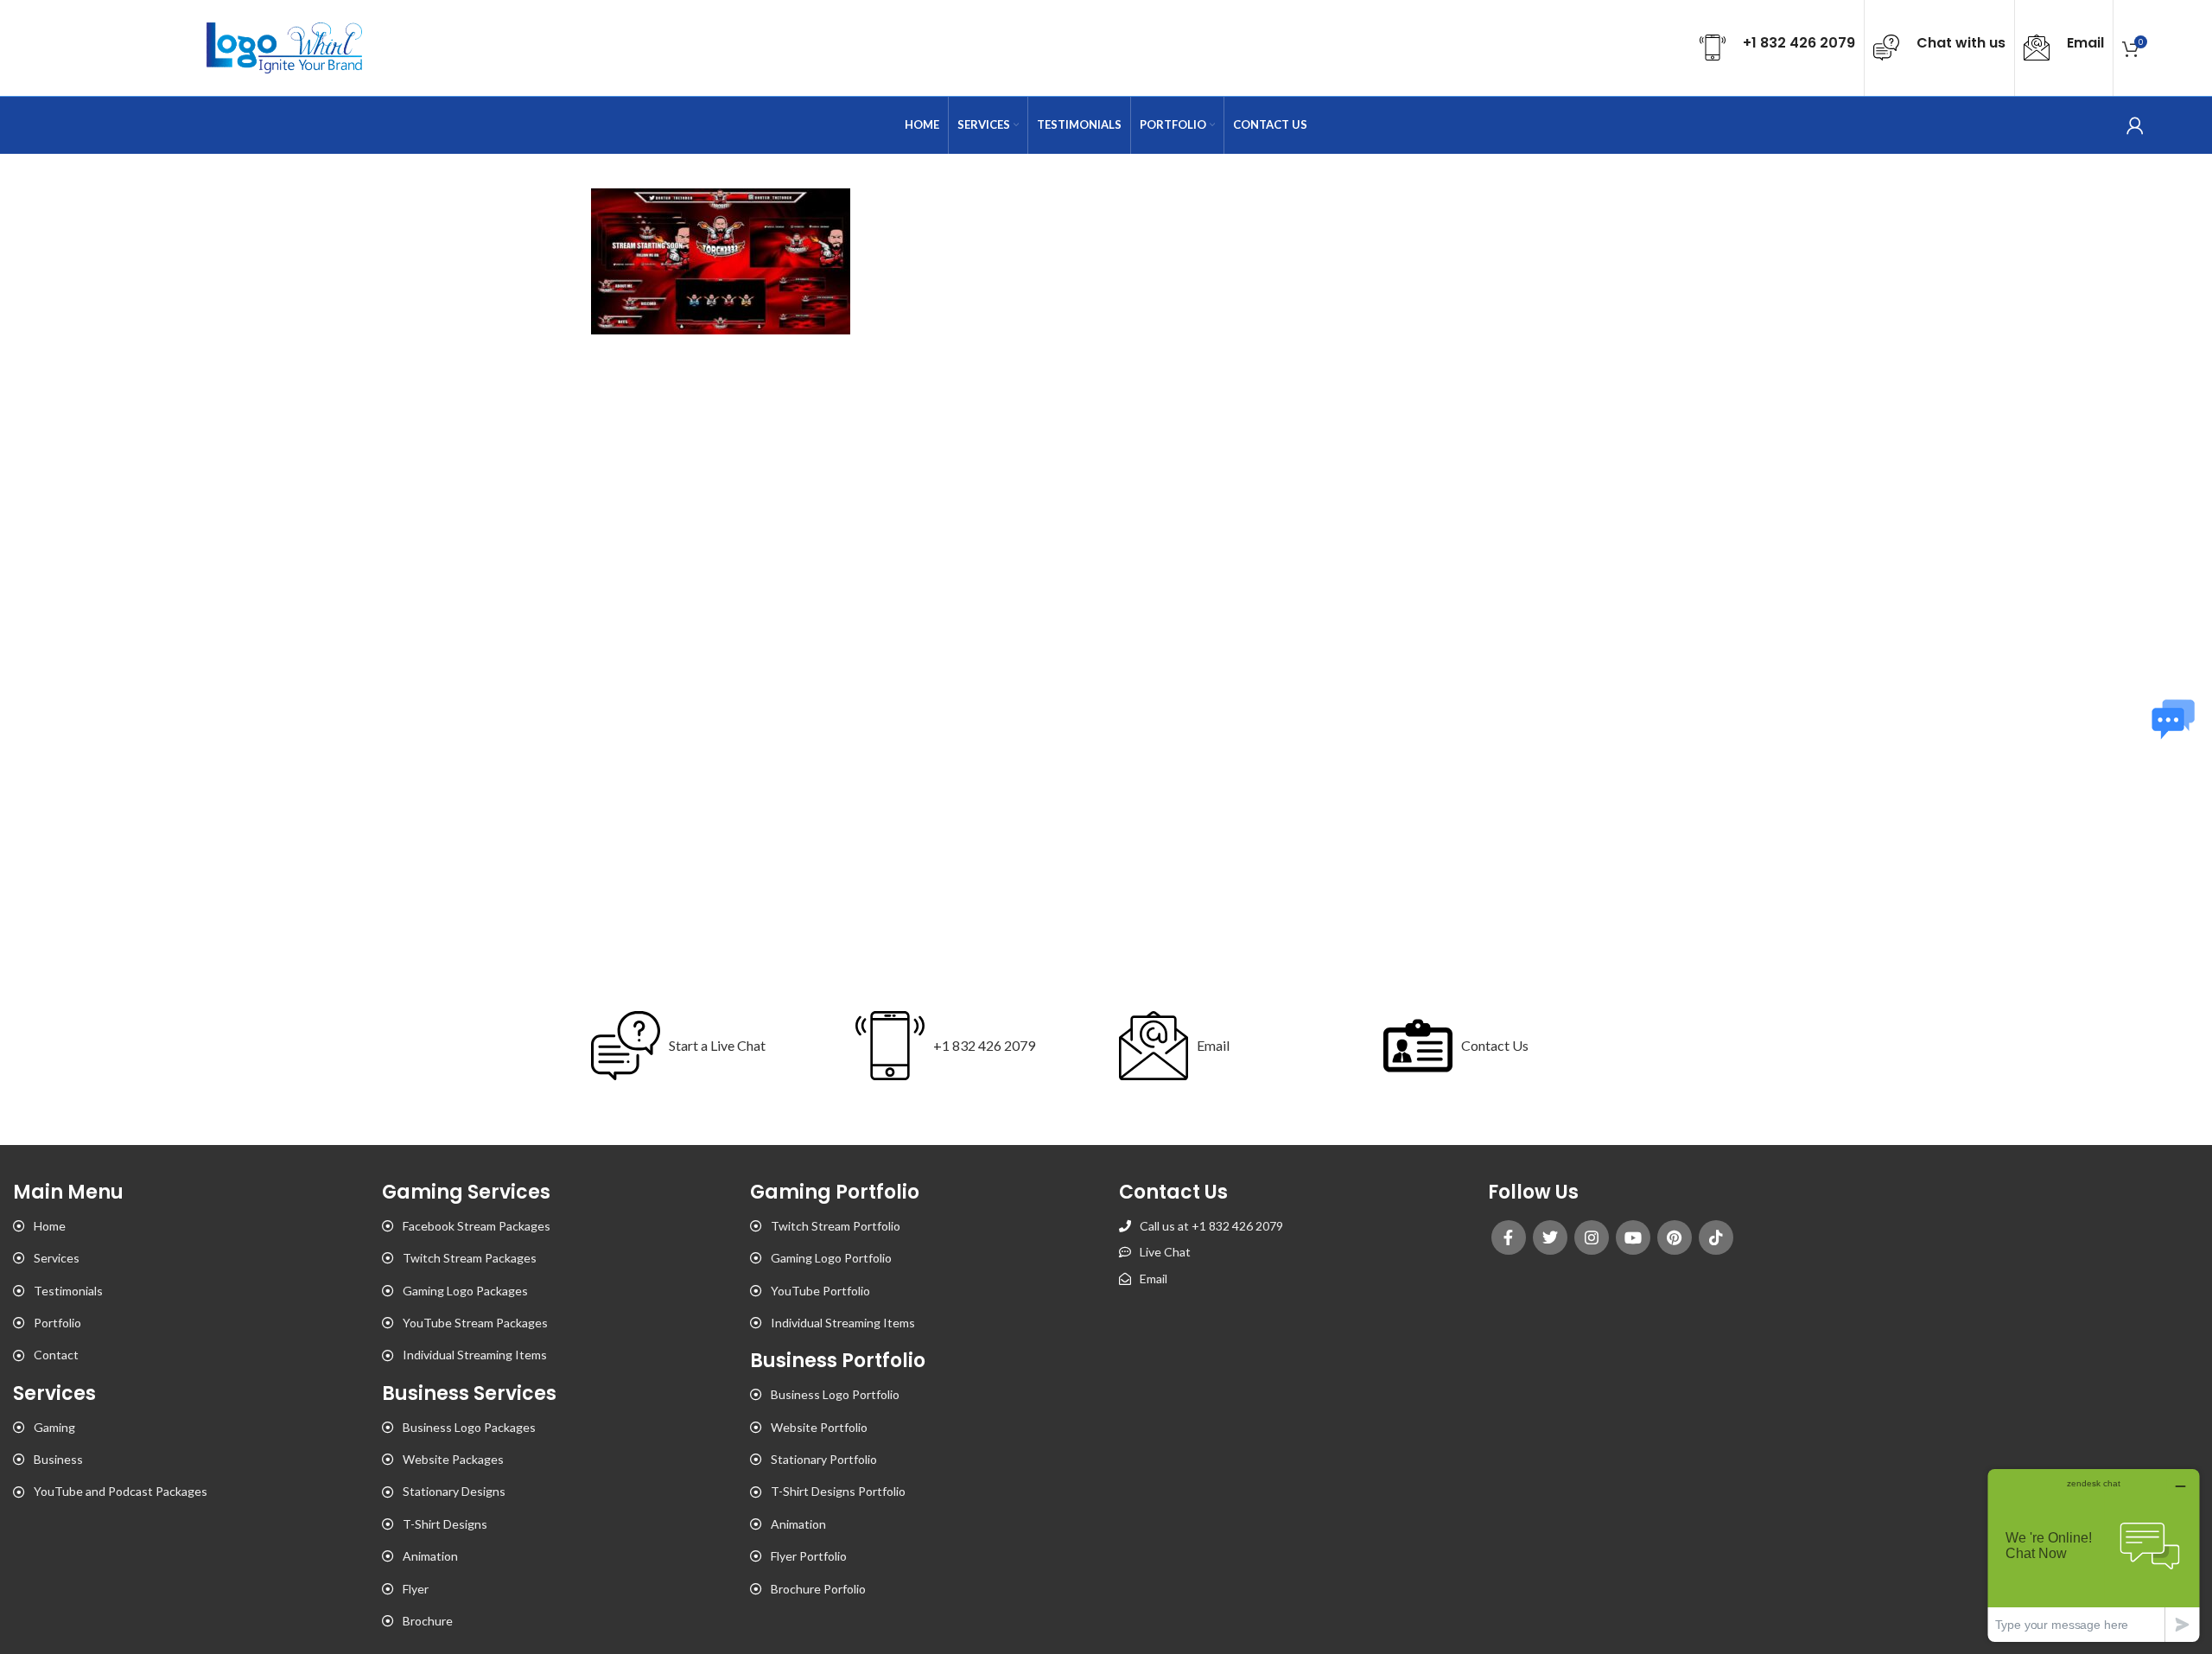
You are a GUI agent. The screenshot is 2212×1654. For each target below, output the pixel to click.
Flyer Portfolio (809, 1556)
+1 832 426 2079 (984, 1045)
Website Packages (453, 1459)
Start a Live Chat (717, 1045)
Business (58, 1459)
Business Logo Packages (469, 1427)
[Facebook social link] (1509, 1237)
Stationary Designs (454, 1491)
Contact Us (1495, 1045)
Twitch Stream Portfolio (836, 1226)
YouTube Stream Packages (475, 1323)
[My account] (2135, 125)
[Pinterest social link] (1675, 1237)
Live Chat (1165, 1252)
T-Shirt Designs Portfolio (838, 1491)
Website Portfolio (819, 1427)
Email (1213, 1045)
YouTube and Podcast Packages (121, 1491)
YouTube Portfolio (820, 1291)
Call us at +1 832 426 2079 (1211, 1226)
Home (50, 1226)
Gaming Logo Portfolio (831, 1258)
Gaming (54, 1427)
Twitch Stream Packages (470, 1258)
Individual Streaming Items (475, 1355)
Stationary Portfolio (824, 1459)
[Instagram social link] (1592, 1237)
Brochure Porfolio (818, 1589)
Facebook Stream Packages (477, 1226)
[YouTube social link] (1633, 1237)
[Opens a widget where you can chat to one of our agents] (2094, 1555)
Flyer (416, 1589)
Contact (56, 1355)
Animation (430, 1556)
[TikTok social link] (1716, 1237)
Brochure (428, 1621)
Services (57, 1258)
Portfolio (57, 1323)
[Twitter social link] (1550, 1237)
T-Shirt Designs (445, 1524)
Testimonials (68, 1291)
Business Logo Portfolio (835, 1394)
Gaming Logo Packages (465, 1291)
